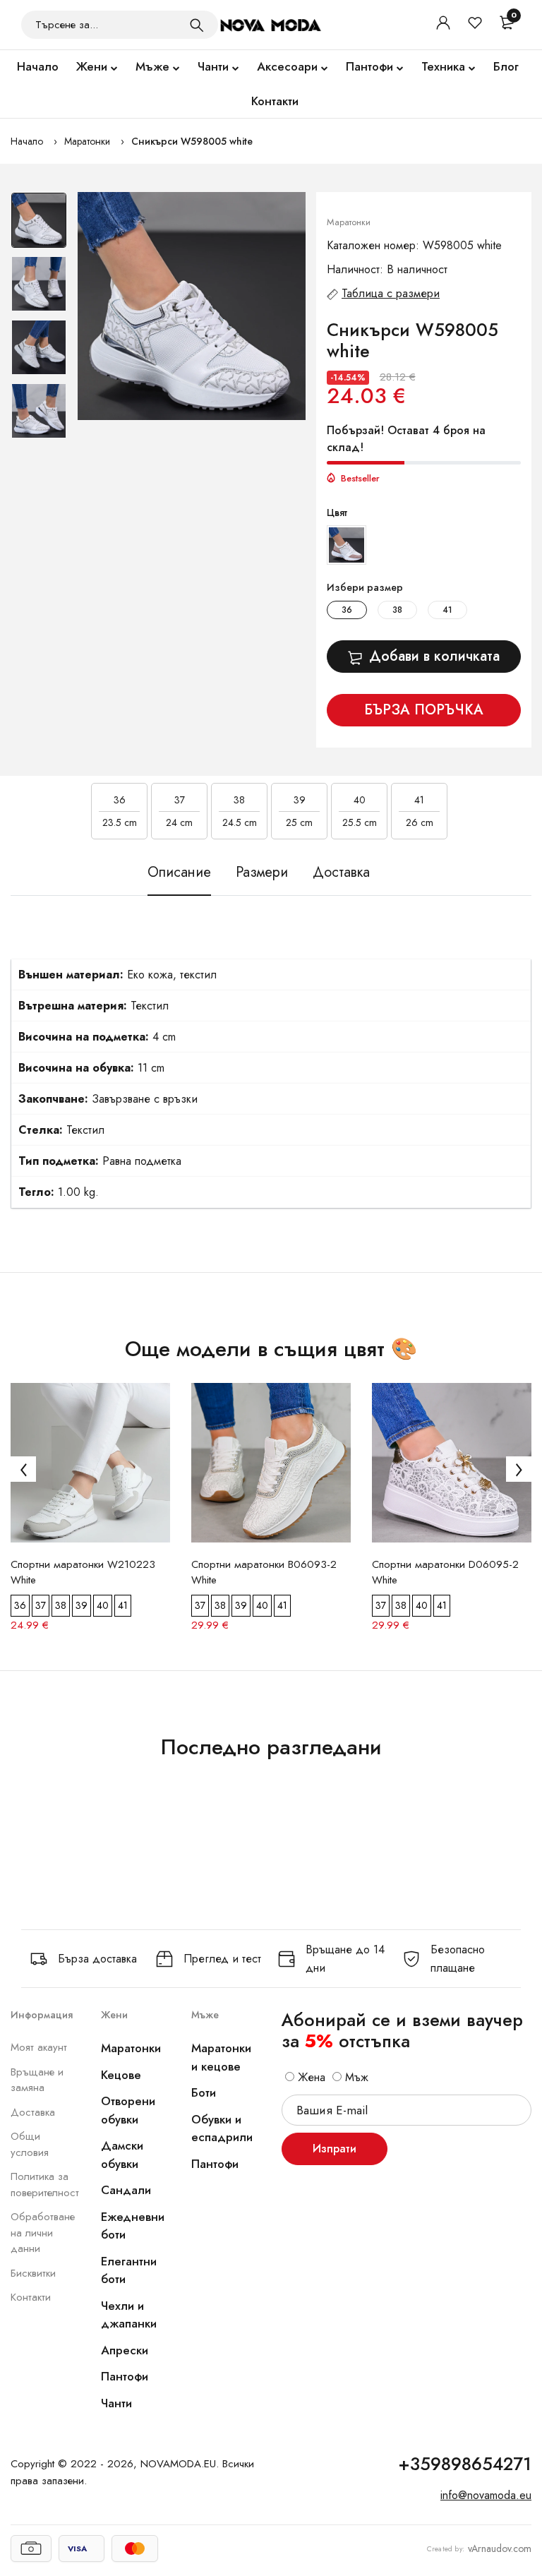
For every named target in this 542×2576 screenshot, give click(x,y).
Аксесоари (287, 66)
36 (347, 610)
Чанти (213, 66)
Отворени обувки (128, 2110)
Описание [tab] (179, 873)
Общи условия (30, 2144)
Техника (443, 66)
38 (397, 610)
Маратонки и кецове (221, 2057)
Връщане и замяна (37, 2080)
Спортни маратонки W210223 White (83, 1572)
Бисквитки (33, 2273)
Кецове (121, 2075)
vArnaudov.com (500, 2548)
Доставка (33, 2112)
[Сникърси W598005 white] (192, 306)
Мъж (355, 2077)
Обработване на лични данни (43, 2233)
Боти (204, 2092)
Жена (310, 2077)
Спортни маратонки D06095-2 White (445, 1572)
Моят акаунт (39, 2047)
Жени (92, 66)
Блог (506, 66)
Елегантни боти (129, 2270)
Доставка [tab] (341, 873)
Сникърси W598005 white (192, 141)
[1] (197, 25)
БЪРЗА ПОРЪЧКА (424, 710)
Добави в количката (434, 656)
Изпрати (335, 2149)
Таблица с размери (391, 293)
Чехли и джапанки (129, 2315)
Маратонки (87, 141)
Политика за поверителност (45, 2185)
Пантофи (369, 66)
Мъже (152, 66)
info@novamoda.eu (486, 2495)
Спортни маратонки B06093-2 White (264, 1572)
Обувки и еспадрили (222, 2128)
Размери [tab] (262, 873)
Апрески (125, 2350)
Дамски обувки (122, 2155)
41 (447, 610)
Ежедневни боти (133, 2226)
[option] (39, 224)
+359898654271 (465, 2464)
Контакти (275, 101)
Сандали (126, 2190)
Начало (38, 66)
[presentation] (23, 1469)
